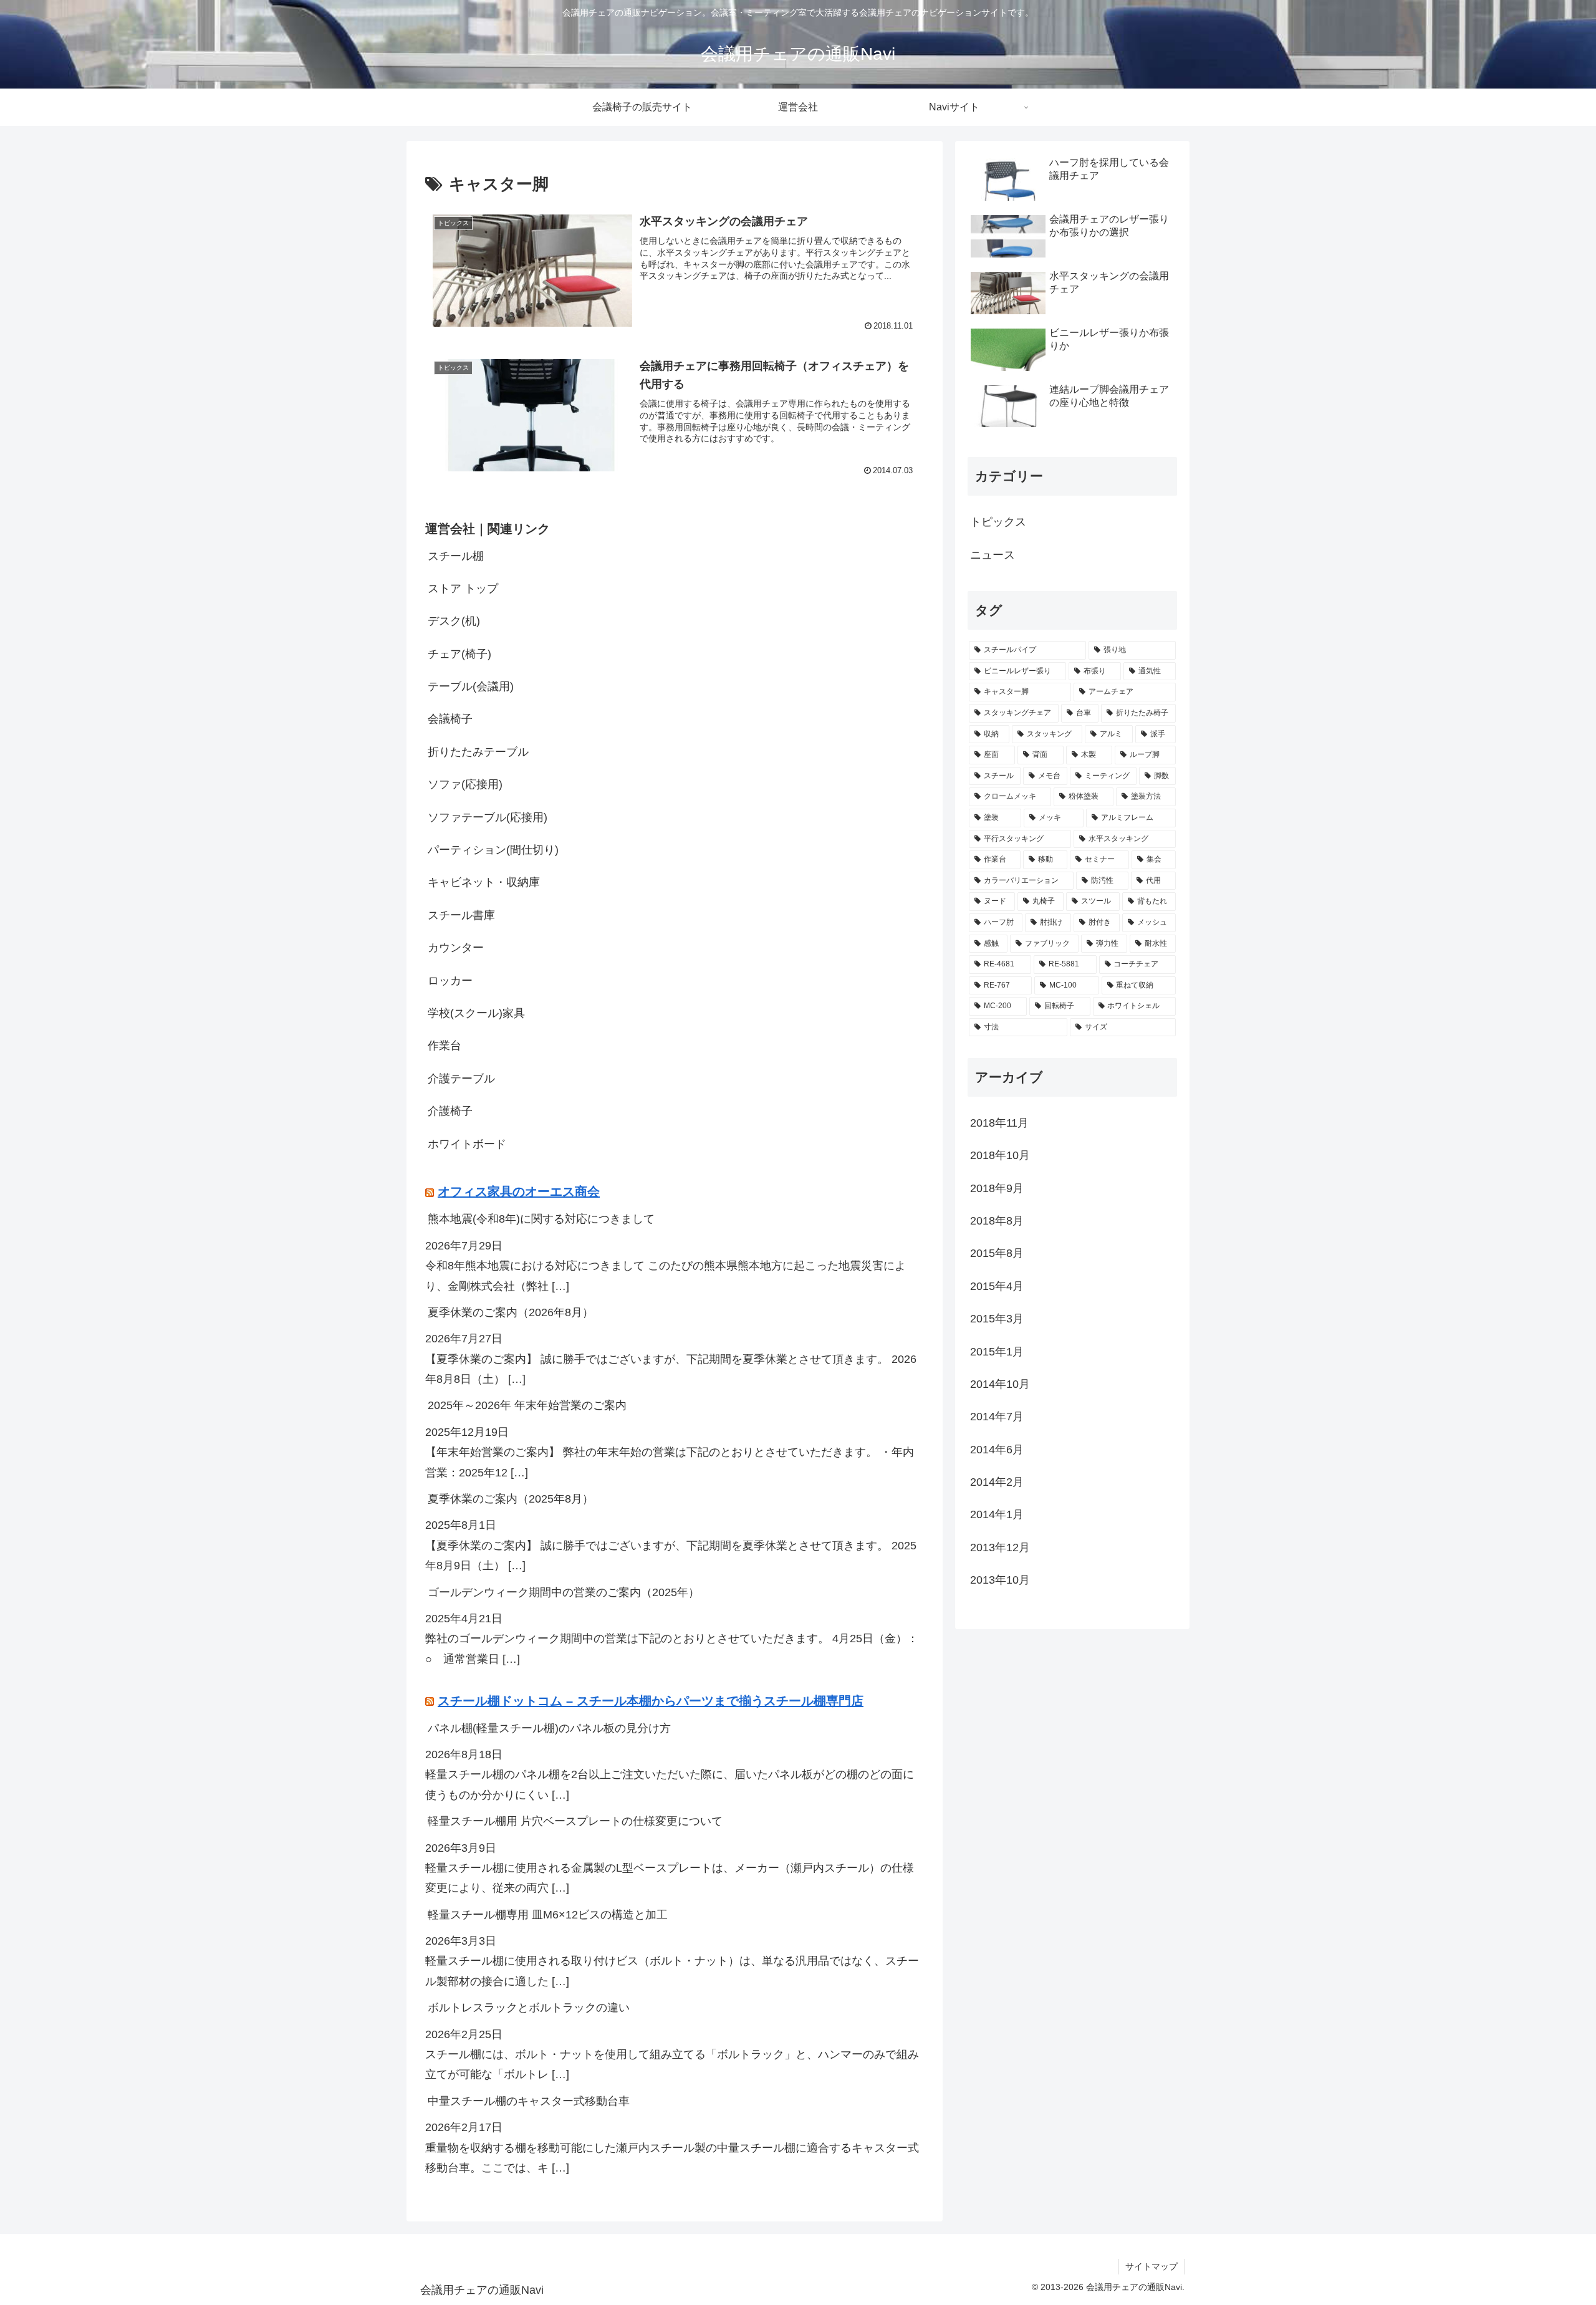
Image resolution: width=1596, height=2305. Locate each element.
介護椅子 (450, 1111)
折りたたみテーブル (478, 752)
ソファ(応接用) (465, 784)
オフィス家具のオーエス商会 (519, 1191)
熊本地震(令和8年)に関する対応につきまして (541, 1219)
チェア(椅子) (459, 654)
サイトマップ (1151, 2266)
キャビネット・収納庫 (484, 882)
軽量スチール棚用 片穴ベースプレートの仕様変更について (575, 1821)
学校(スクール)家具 (476, 1013)
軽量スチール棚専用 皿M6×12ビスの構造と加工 (548, 1915)
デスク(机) (454, 621)
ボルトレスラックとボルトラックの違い (529, 2008)
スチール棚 (456, 556)
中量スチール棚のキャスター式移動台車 (529, 2101)
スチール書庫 (461, 915)
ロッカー (450, 981)
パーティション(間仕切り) (493, 850)
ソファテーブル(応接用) (488, 817)
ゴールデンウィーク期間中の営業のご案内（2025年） (564, 1592)
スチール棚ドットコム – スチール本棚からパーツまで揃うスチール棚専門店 (651, 1701)
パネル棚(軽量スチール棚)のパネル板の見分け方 (549, 1728)
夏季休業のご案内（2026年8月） (511, 1312)
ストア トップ (463, 589)
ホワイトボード (467, 1144)
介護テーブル (461, 1079)
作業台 (445, 1046)
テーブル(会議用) (471, 686)
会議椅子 (450, 719)
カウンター (456, 948)
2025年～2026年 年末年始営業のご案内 (527, 1405)
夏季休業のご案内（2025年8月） (511, 1499)
